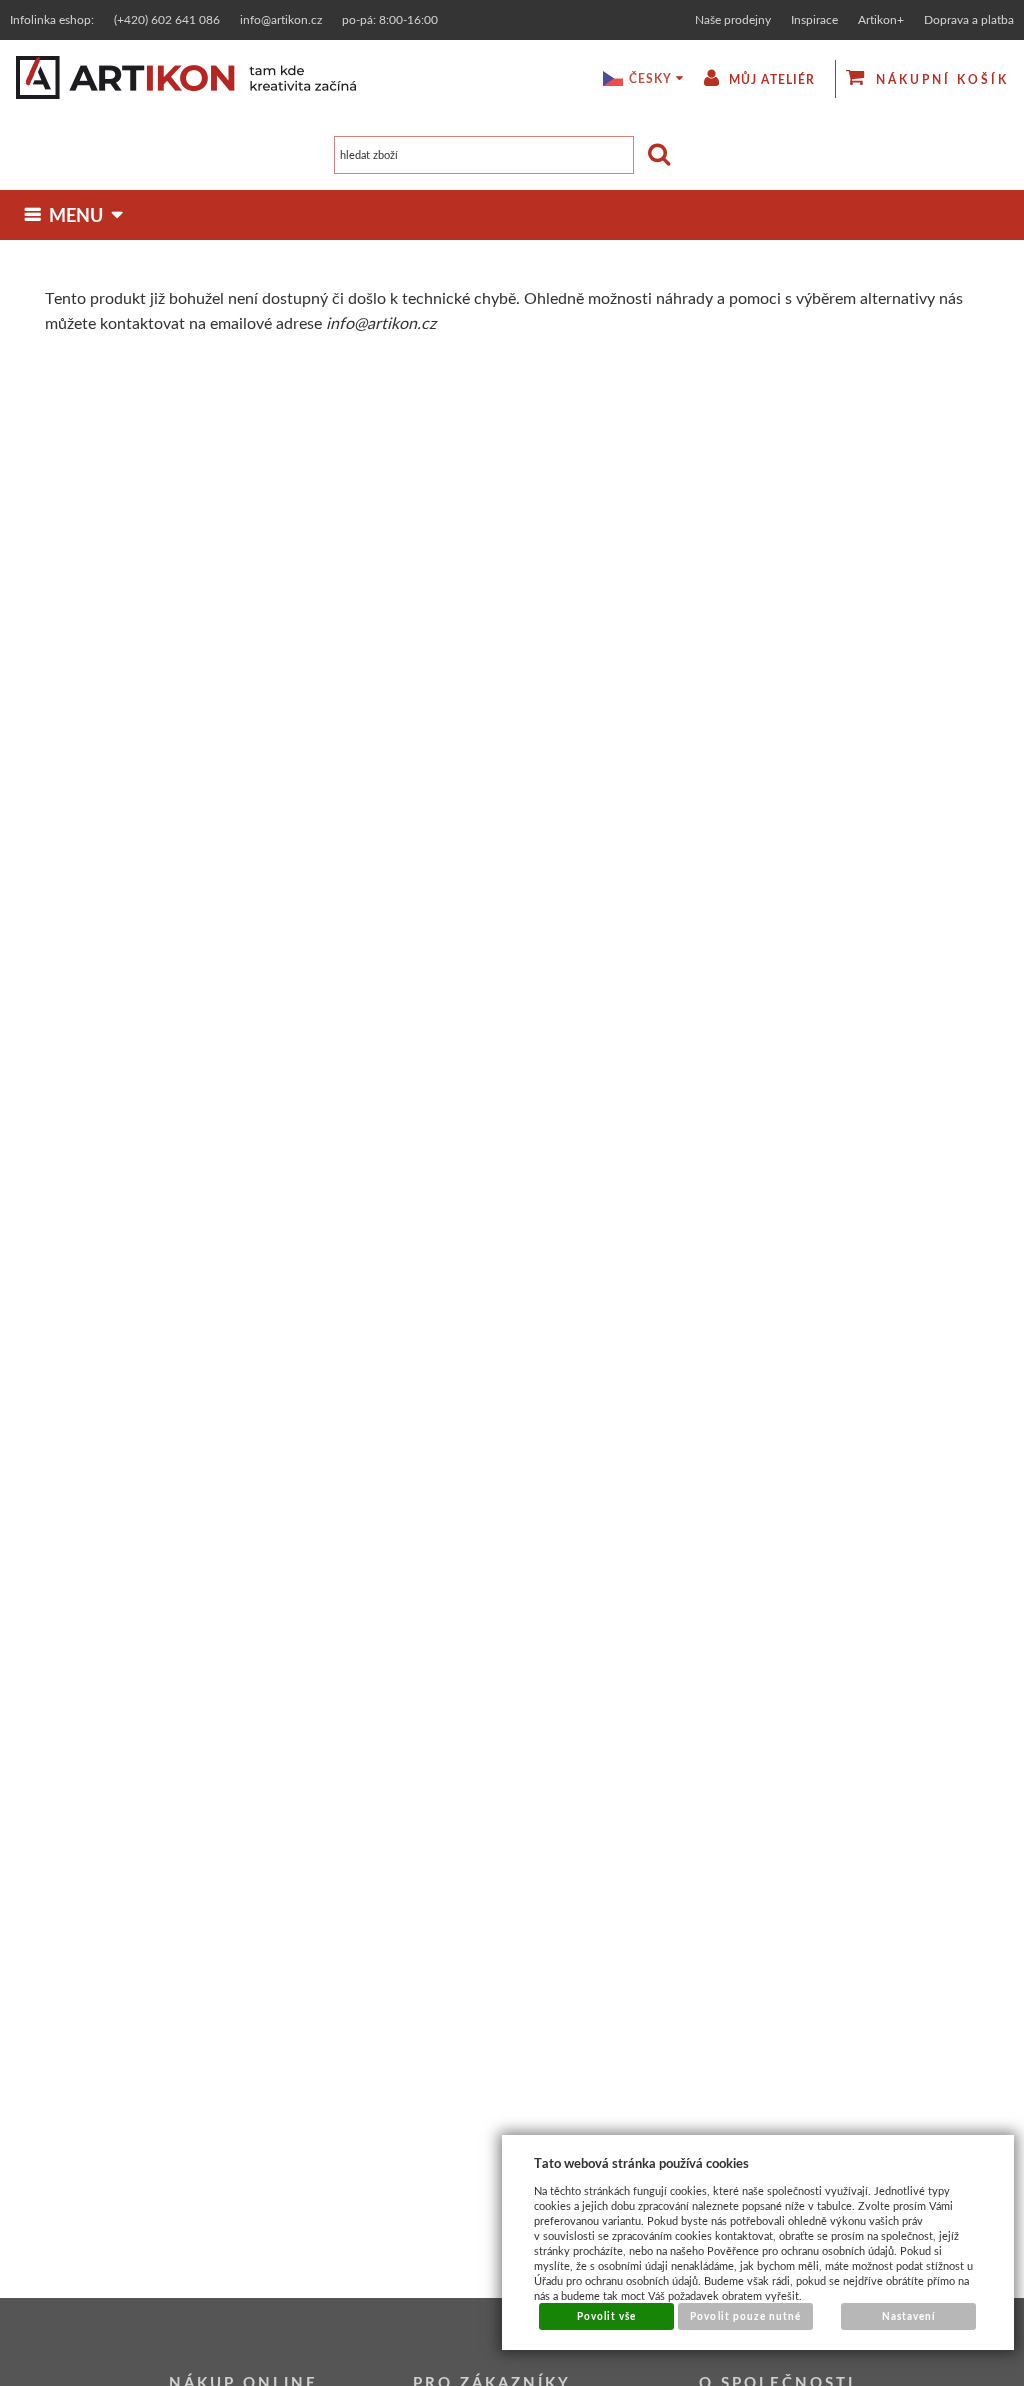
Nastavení (909, 2316)
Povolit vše (606, 2316)
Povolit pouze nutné (745, 2316)
